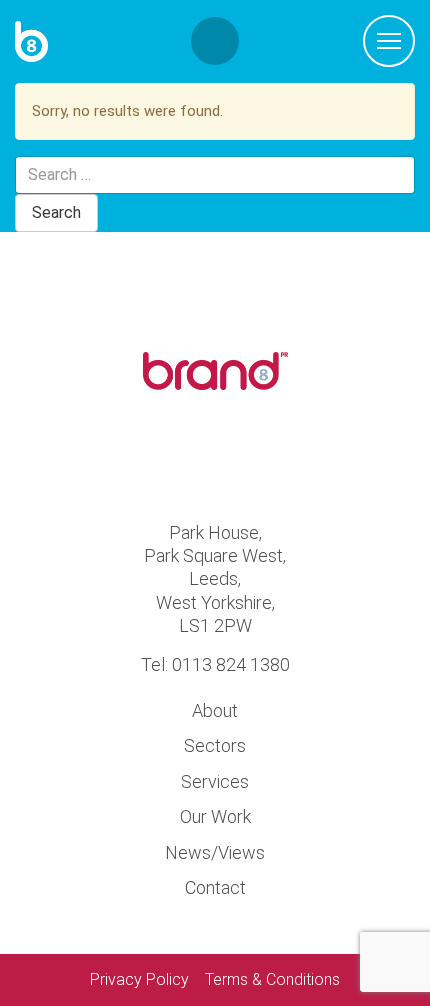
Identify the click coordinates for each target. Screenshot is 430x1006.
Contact (215, 887)
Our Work (215, 816)
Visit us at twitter (180, 460)
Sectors (215, 745)
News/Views (215, 852)
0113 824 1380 (231, 664)
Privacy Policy (139, 979)
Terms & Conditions (272, 979)
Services (215, 781)
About (215, 710)
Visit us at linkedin (250, 460)
